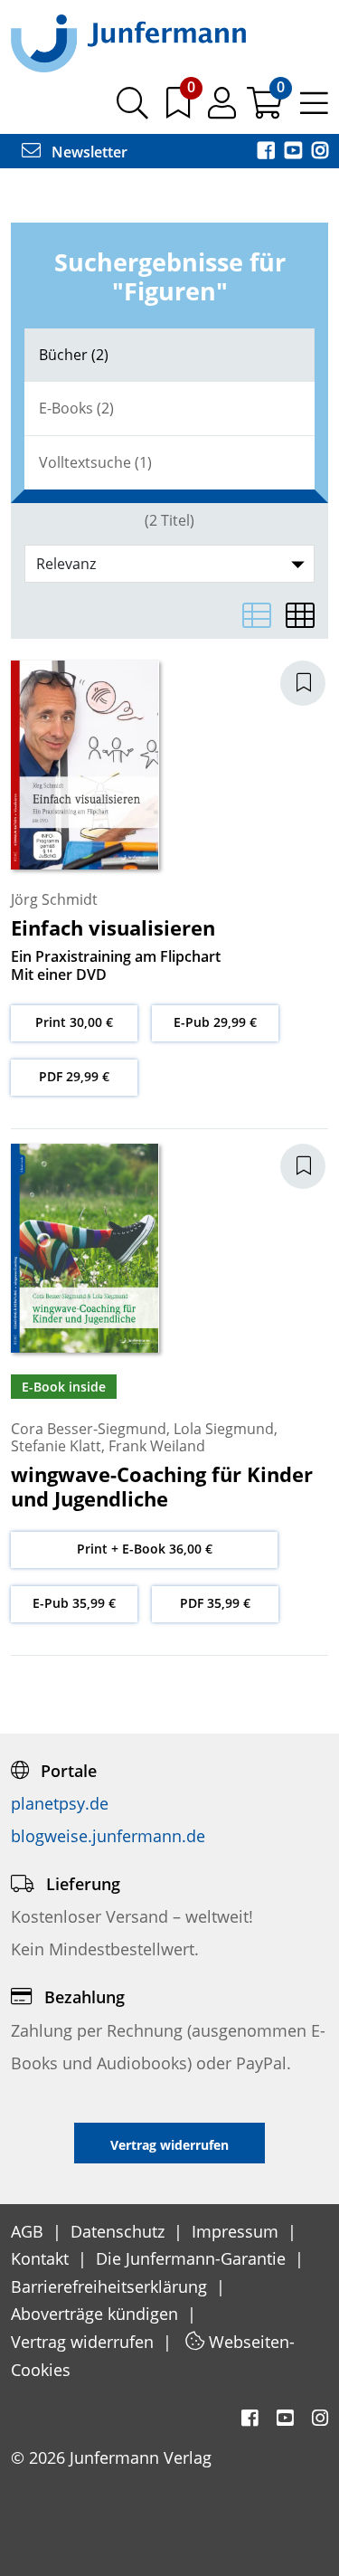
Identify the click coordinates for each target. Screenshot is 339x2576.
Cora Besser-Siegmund (89, 1429)
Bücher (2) (74, 355)
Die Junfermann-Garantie (193, 2258)
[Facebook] (268, 152)
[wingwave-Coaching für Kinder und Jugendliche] (85, 1246)
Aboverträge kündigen (97, 2314)
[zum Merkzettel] (180, 109)
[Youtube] (295, 152)
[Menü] (314, 109)
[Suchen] (132, 109)
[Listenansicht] (257, 615)
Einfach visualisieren (113, 927)
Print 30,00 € (74, 1022)
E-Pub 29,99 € (215, 1022)
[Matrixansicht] (300, 615)
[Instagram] (320, 152)
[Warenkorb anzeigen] (266, 109)
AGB (29, 2231)
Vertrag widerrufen (85, 2342)
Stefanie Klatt (56, 1446)
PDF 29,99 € (74, 1076)
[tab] (169, 355)
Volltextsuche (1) (95, 462)
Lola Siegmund (224, 1429)
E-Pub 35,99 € (74, 1603)
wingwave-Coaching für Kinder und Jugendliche (162, 1486)
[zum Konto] (224, 109)
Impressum (237, 2231)
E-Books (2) (76, 408)
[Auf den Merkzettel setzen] (314, 683)
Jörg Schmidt (54, 899)
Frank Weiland (157, 1446)
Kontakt (42, 2258)
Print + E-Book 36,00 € (145, 1549)
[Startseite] (128, 43)
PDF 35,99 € (215, 1603)
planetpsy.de (60, 1803)
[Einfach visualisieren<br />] (85, 764)
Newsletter (88, 152)
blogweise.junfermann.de (108, 1836)
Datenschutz (120, 2231)
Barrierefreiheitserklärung (111, 2286)
